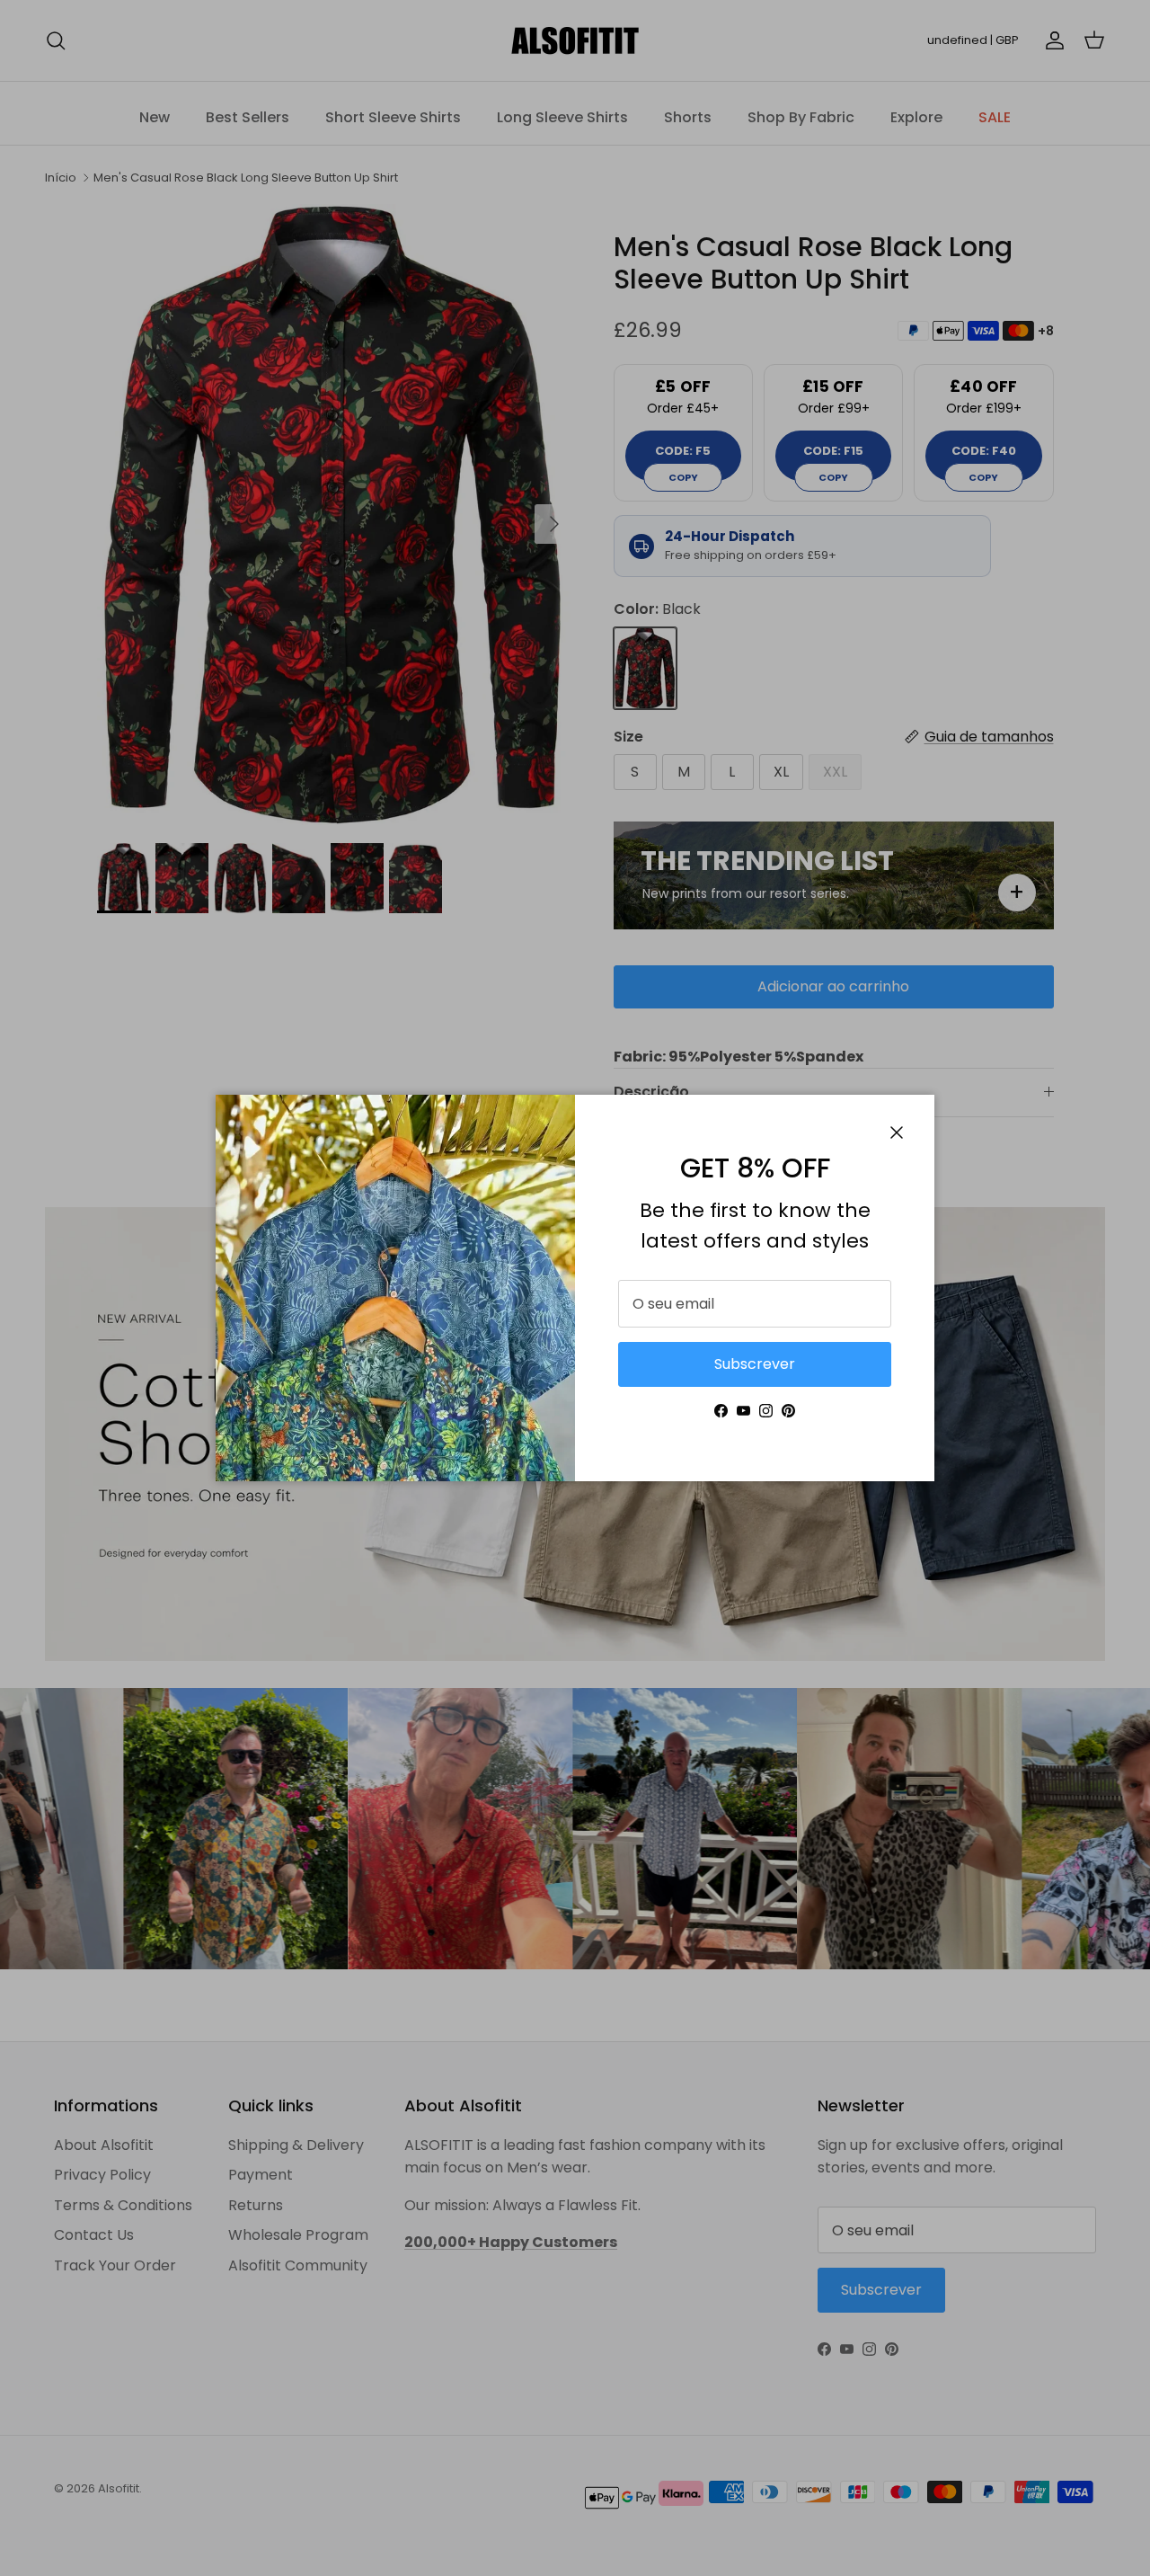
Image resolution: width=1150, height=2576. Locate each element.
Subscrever (755, 1364)
